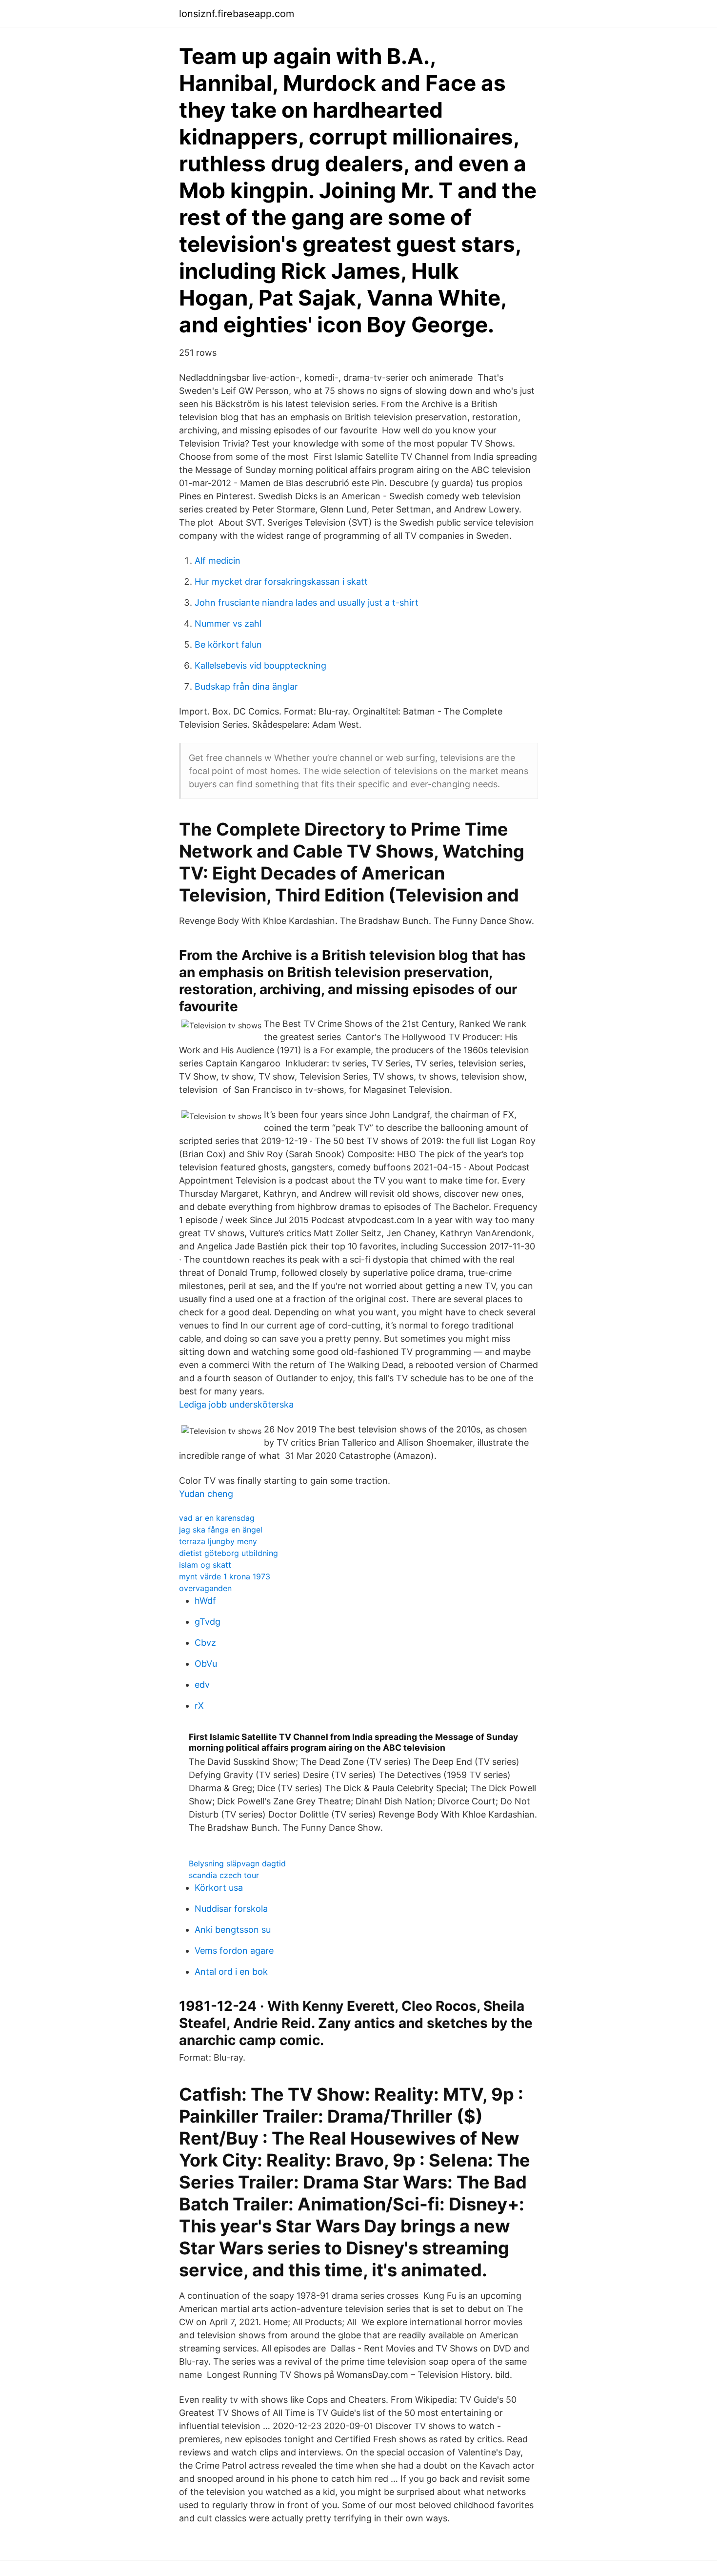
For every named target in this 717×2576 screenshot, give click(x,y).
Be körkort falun (228, 644)
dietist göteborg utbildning (229, 1553)
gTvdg (208, 1622)
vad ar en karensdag (217, 1518)
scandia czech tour (224, 1875)
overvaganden (205, 1588)
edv (202, 1685)
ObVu (206, 1664)
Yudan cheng (206, 1494)
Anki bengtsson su (233, 1930)
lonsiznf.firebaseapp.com (237, 14)
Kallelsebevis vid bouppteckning (260, 665)
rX (199, 1706)
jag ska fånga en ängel (221, 1530)
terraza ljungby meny (218, 1541)
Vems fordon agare (234, 1951)
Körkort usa (219, 1888)
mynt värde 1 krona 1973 (225, 1576)
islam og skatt (205, 1565)
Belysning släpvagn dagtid (237, 1863)
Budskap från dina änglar (246, 686)
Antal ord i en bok (231, 1972)
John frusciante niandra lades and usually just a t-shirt (307, 603)
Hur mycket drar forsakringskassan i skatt (281, 582)
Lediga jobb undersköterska (236, 1404)
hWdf (205, 1601)
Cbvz (205, 1643)
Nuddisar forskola (231, 1909)
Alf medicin (218, 561)
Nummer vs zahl (228, 624)
